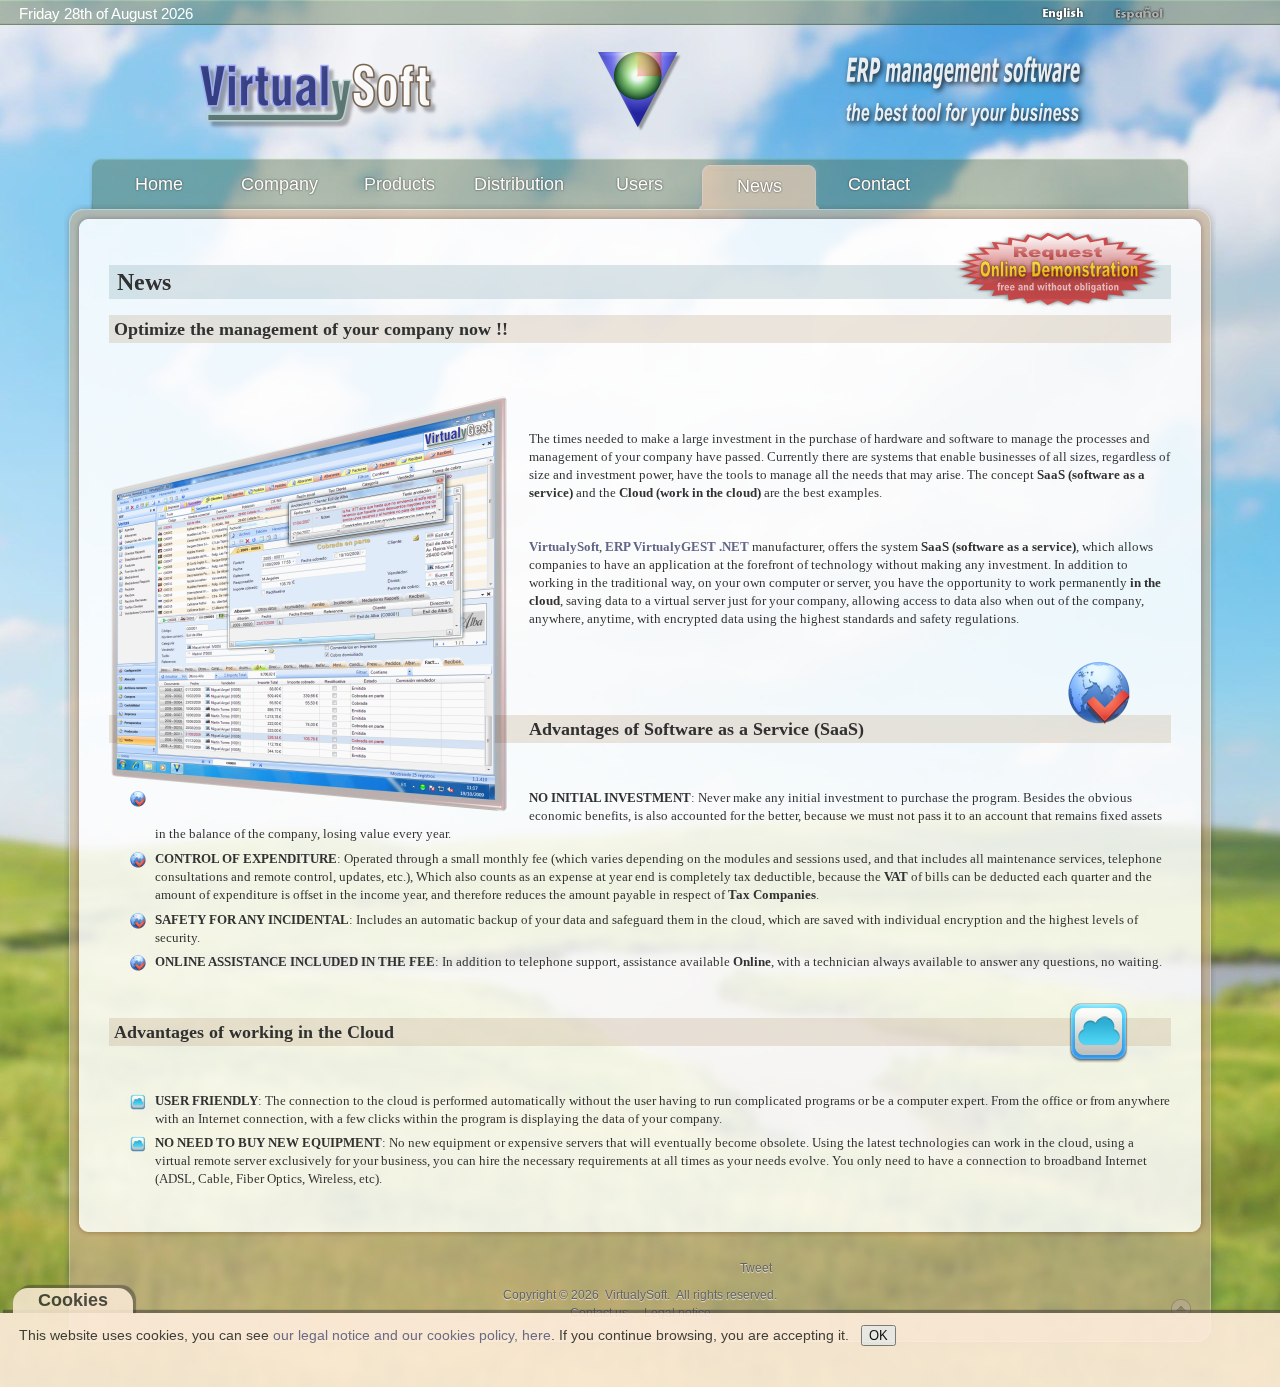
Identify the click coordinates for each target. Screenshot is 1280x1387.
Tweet (756, 1268)
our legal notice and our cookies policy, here (412, 1335)
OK (878, 1335)
